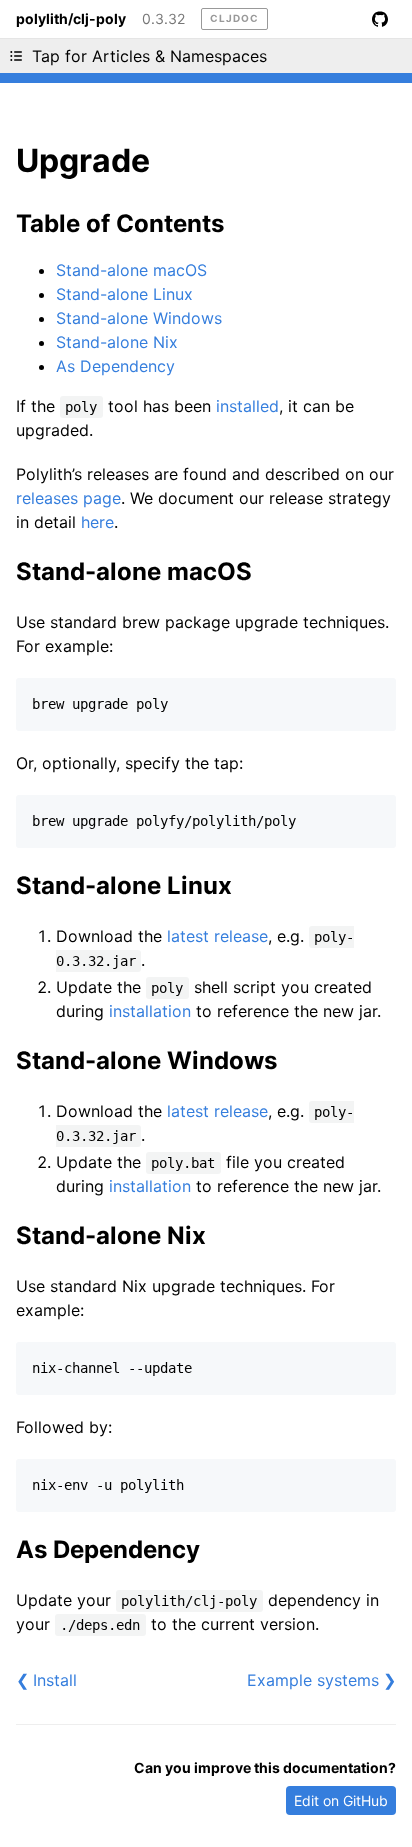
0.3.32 (163, 19)
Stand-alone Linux (124, 294)
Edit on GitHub (341, 1800)
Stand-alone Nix (117, 342)
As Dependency (115, 366)
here (97, 522)
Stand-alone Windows (139, 318)
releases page (68, 498)
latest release (217, 936)
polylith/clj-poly (71, 19)
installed (247, 406)
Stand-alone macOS (131, 270)
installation (150, 1011)
